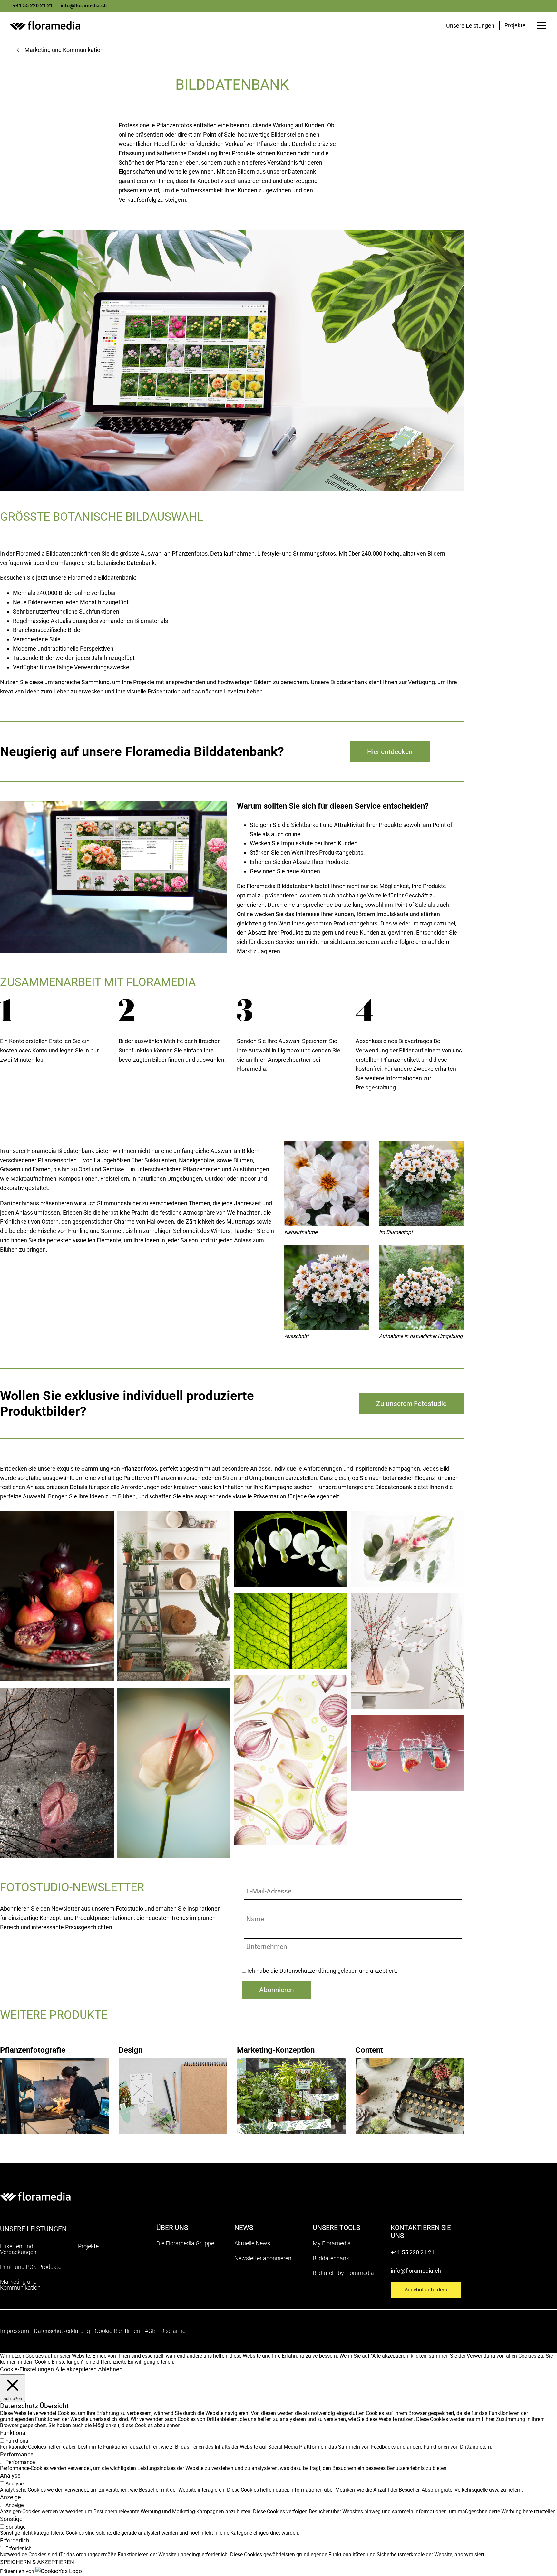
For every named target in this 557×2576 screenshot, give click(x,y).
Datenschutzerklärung (308, 1971)
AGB (150, 2331)
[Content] (410, 2083)
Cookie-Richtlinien (117, 2331)
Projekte (515, 25)
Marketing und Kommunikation (64, 50)
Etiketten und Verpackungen (18, 2249)
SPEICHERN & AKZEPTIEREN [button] (37, 2562)
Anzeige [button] (10, 2497)
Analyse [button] (10, 2476)
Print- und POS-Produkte (31, 2267)
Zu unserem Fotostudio (411, 1404)
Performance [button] (17, 2454)
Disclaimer (174, 2331)
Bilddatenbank (331, 2258)
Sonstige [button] (11, 2519)
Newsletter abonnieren (263, 2258)
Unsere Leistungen (470, 26)
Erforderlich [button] (15, 2540)
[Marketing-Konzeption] (291, 2083)
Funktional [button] (13, 2433)
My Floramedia (332, 2243)
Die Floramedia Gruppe (185, 2243)
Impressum (15, 2331)
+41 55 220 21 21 (33, 6)
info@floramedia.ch (84, 6)
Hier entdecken (390, 752)
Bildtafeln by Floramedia (343, 2273)
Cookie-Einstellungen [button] (27, 2369)
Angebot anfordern (426, 2290)
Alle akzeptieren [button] (76, 2369)
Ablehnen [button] (110, 2369)
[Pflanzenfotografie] (54, 2083)
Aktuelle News (252, 2243)
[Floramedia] (35, 2196)
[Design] (173, 2083)
